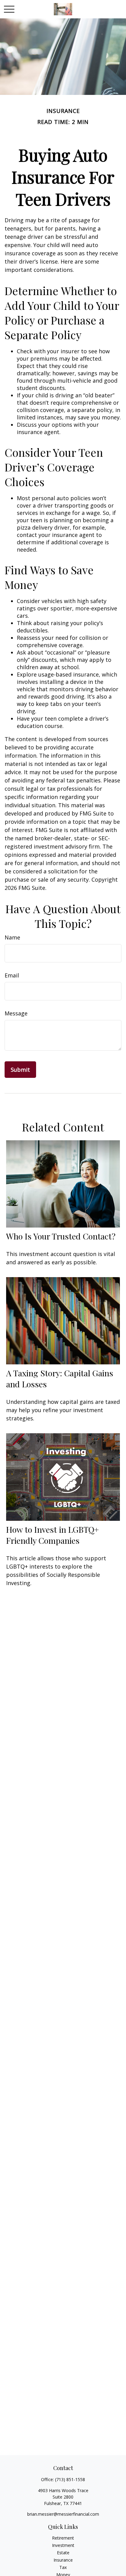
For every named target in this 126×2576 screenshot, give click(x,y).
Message (16, 1013)
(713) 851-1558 (70, 2479)
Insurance (63, 2560)
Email (12, 975)
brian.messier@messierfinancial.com (63, 2514)
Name (12, 937)
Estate (63, 2553)
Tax (63, 2567)
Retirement (63, 2538)
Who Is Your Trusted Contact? (61, 1236)
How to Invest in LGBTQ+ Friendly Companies (52, 1535)
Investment (63, 2545)
